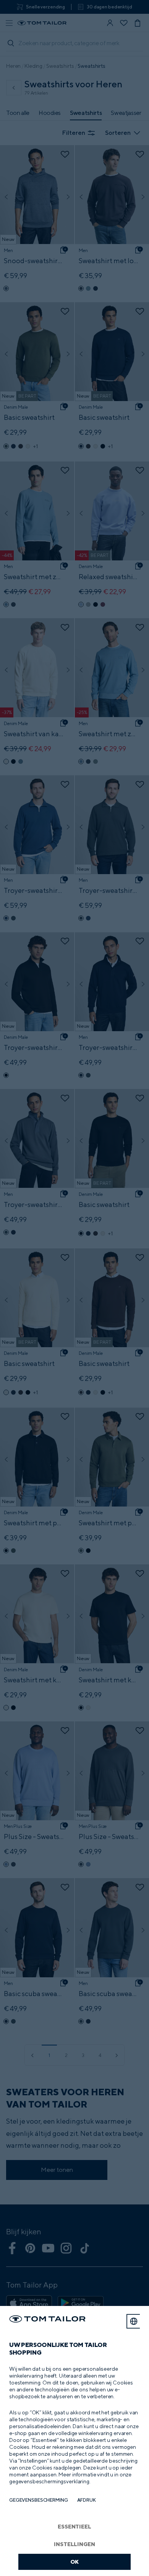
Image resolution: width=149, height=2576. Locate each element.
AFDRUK (87, 2500)
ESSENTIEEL (74, 2526)
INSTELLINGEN (74, 2544)
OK (75, 2562)
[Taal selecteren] (134, 2321)
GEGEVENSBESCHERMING (39, 2500)
